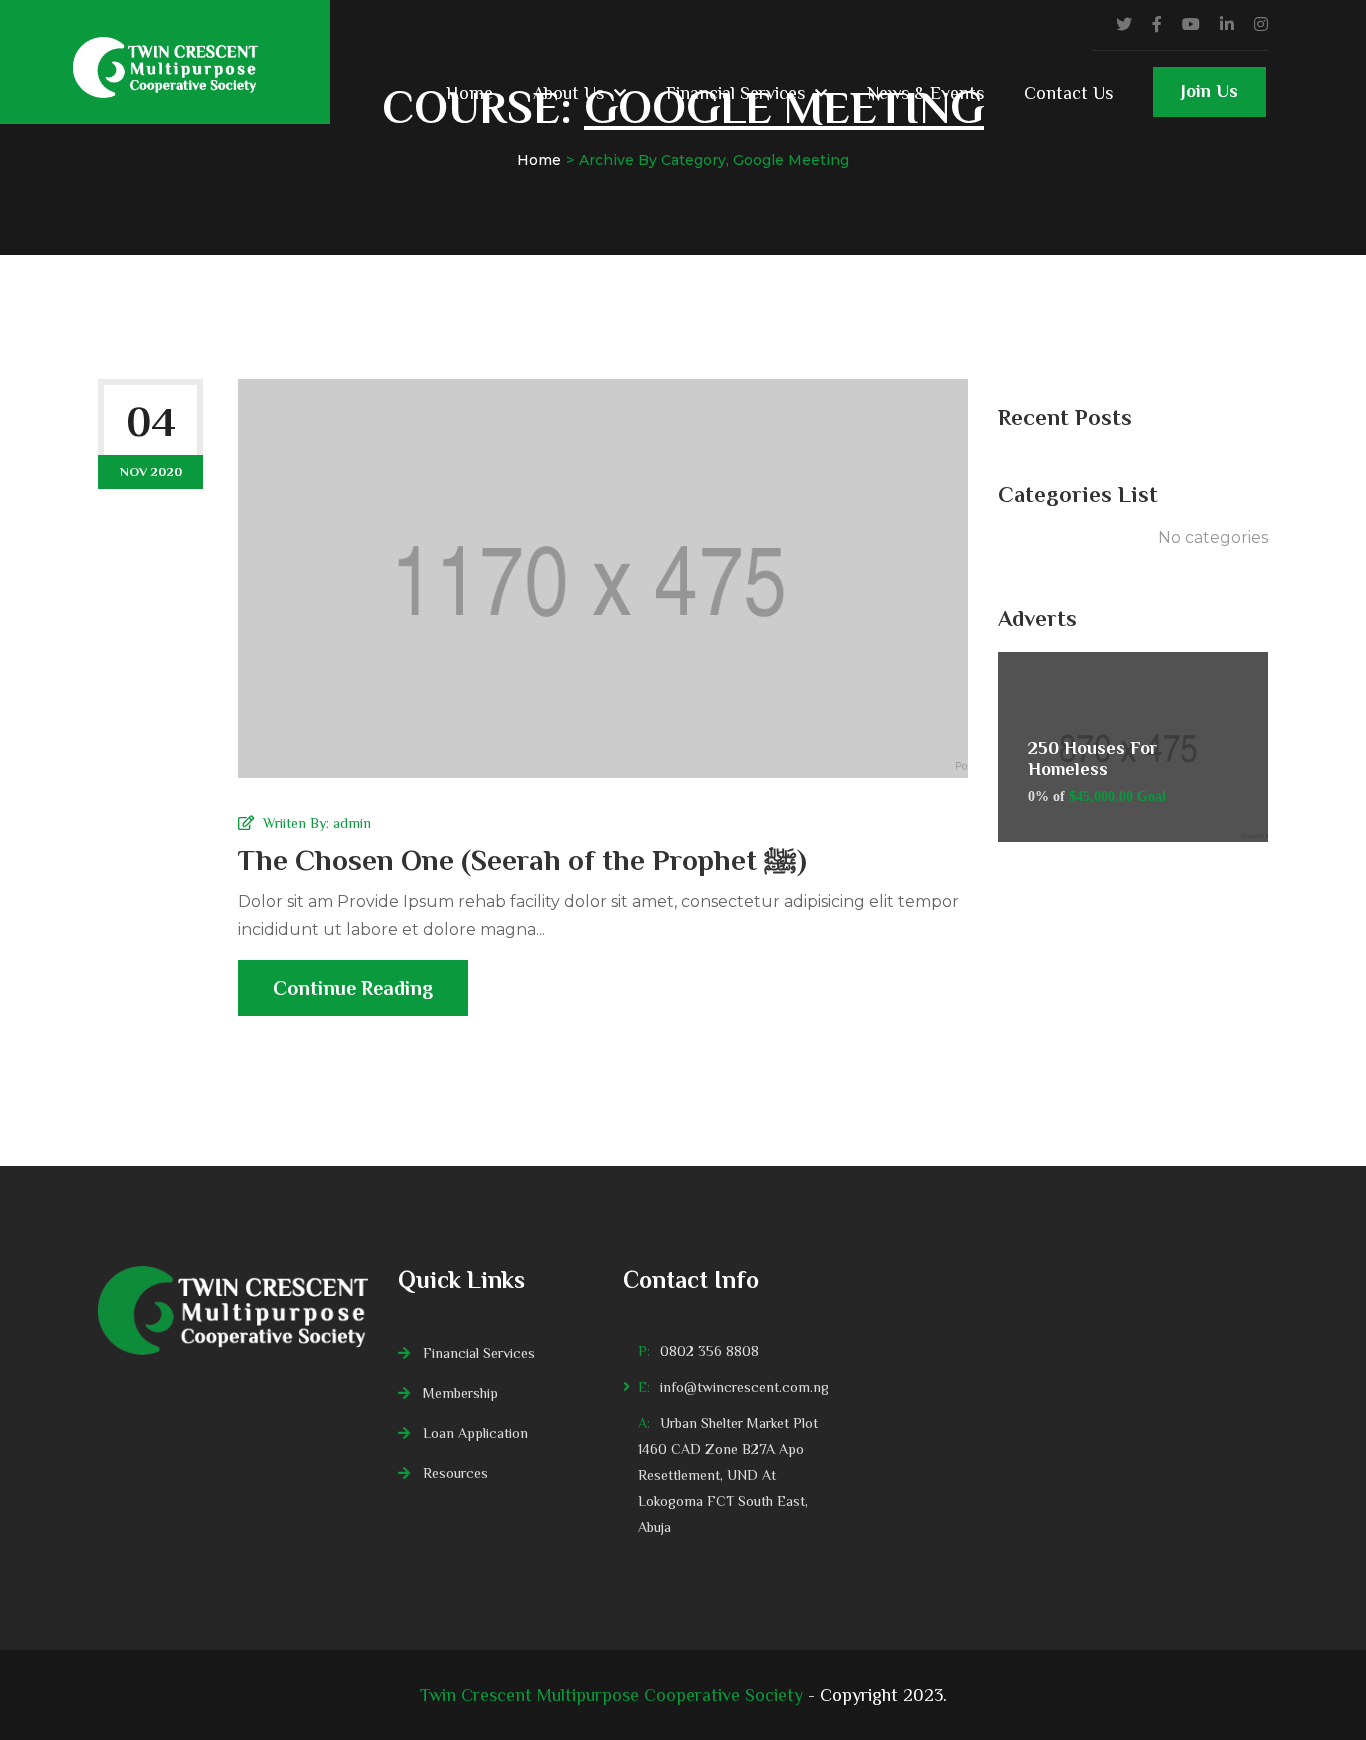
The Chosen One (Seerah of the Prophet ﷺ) (522, 860)
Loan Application (475, 1433)
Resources (455, 1473)
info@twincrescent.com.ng (744, 1387)
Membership (460, 1393)
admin (352, 823)
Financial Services (735, 93)
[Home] (233, 1310)
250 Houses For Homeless (1092, 759)
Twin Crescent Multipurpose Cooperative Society (611, 1695)
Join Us (1209, 91)
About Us (568, 93)
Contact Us (1068, 93)
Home (469, 93)
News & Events (925, 93)
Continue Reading (353, 988)
